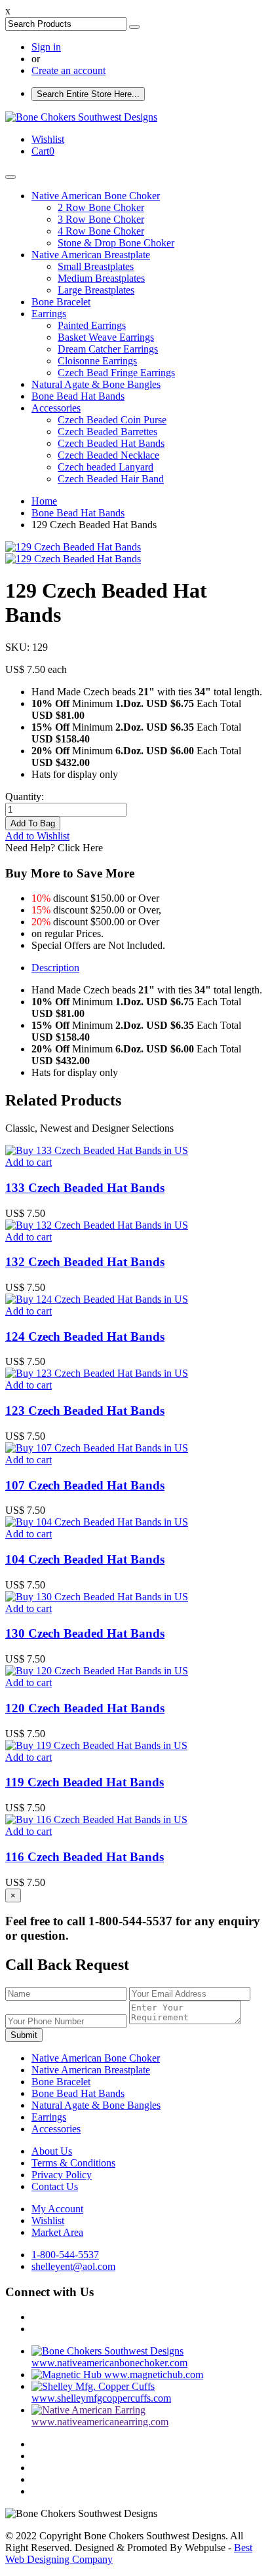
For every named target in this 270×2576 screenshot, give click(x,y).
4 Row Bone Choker (101, 231)
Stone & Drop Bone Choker (116, 243)
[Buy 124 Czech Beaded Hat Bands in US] (97, 1299)
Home (44, 501)
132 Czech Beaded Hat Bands (85, 1262)
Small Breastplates (96, 266)
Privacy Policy (62, 2175)
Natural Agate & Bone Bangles (96, 384)
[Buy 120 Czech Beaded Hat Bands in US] (97, 1671)
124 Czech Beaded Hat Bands (85, 1336)
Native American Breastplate (91, 255)
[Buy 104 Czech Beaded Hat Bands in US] (97, 1522)
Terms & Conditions (73, 2163)
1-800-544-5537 (65, 2255)
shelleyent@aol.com (73, 2266)
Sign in (46, 47)
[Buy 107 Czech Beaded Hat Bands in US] (97, 1448)
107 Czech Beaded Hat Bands (85, 1485)
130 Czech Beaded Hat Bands (85, 1633)
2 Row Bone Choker (101, 207)
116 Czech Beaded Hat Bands (85, 1857)
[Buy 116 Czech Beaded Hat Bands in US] (96, 1819)
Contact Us (55, 2186)
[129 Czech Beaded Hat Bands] (73, 547)
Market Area (57, 2232)
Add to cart (29, 1162)
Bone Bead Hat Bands (78, 396)
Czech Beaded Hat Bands (111, 443)
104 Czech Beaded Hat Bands (85, 1559)
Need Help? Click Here (54, 848)
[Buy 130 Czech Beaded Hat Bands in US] (97, 1597)
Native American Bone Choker (96, 196)
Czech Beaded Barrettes (107, 432)
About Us (52, 2151)
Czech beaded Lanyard (106, 467)
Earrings (49, 314)
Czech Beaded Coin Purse (112, 420)
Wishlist (48, 2220)
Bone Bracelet (61, 302)
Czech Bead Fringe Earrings (116, 373)
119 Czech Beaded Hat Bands (85, 1782)
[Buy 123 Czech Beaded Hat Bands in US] (97, 1373)
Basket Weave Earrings (106, 337)
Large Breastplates (96, 290)
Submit (24, 2035)
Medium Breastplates (101, 278)
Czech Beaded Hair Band (111, 479)
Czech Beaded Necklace (108, 455)
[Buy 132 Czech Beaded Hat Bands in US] (97, 1225)
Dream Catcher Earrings (108, 349)
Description (55, 968)
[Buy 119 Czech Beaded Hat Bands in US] (96, 1745)
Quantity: (25, 797)
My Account (57, 2209)
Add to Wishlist (37, 836)
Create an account (68, 70)
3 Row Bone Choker (101, 219)
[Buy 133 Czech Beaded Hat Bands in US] (97, 1150)
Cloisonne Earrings (97, 361)
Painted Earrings (92, 325)
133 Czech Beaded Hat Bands (85, 1188)
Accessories (56, 408)
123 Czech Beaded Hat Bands (85, 1411)
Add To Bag (33, 823)
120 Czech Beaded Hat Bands (85, 1708)
